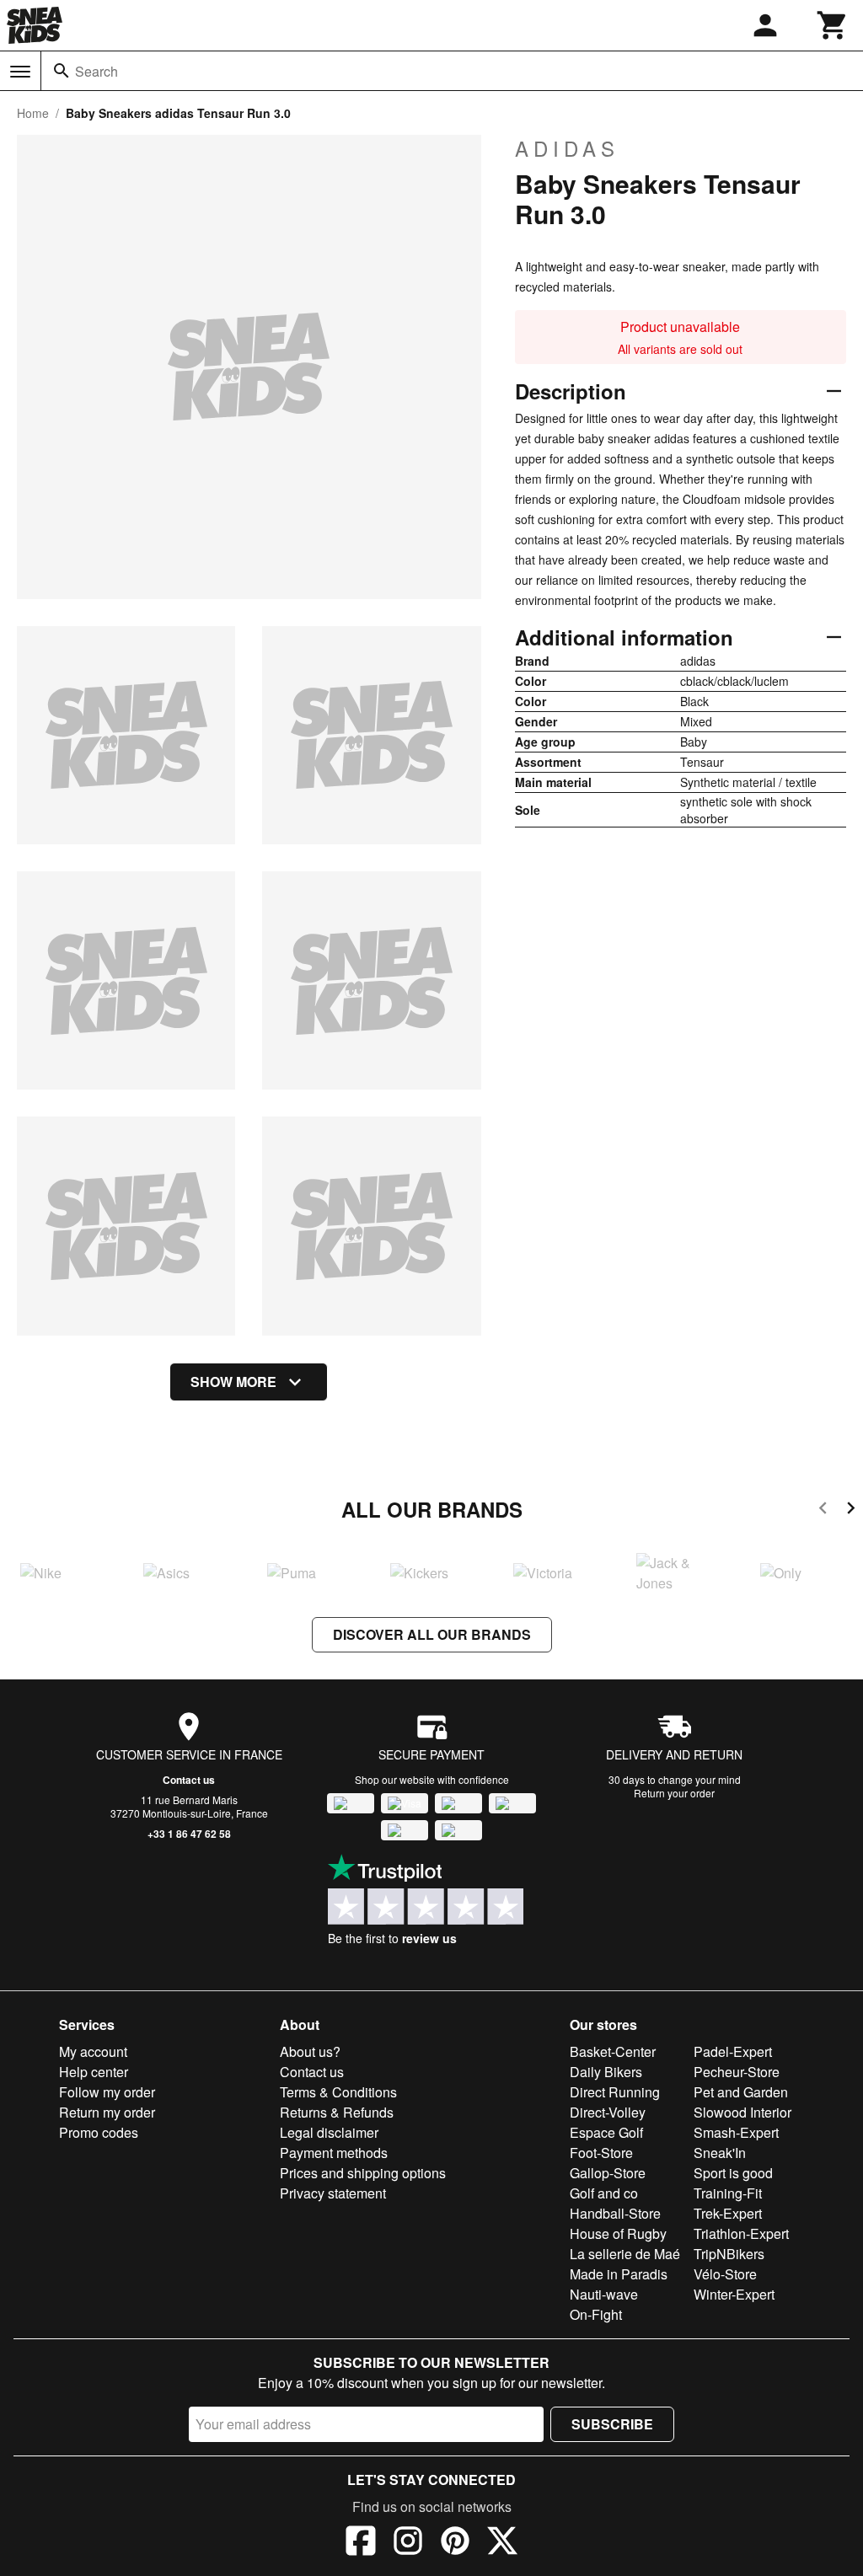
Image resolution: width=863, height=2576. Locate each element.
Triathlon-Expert (741, 2233)
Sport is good (733, 2173)
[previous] (823, 1510)
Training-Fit (728, 2193)
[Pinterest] (455, 2543)
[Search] (62, 71)
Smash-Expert (736, 2132)
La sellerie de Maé (625, 2254)
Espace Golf (606, 2132)
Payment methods (334, 2153)
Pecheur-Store (737, 2072)
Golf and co (604, 2193)
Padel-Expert (733, 2051)
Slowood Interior (742, 2112)
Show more (233, 1382)
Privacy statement (333, 2193)
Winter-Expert (734, 2294)
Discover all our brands (432, 1634)
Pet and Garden (741, 2092)
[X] (502, 2543)
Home (33, 113)
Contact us (189, 1780)
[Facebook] (361, 2543)
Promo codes (99, 2132)
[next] (851, 1510)
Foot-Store (601, 2153)
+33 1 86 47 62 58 (189, 1834)
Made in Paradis (619, 2274)
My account (93, 2051)
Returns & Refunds (337, 2112)
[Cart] (833, 25)
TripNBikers (729, 2254)
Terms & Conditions (338, 2092)
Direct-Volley (608, 2112)
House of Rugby (618, 2233)
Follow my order (107, 2092)
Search (96, 71)
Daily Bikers (606, 2072)
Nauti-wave (604, 2294)
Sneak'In (720, 2153)
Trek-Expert (728, 2213)
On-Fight (596, 2314)
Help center (94, 2072)
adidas (567, 148)
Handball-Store (615, 2213)
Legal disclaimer (329, 2132)
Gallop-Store (608, 2173)
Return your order (674, 1793)
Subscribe (612, 2424)
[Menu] (20, 72)
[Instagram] (408, 2543)
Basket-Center (613, 2051)
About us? (310, 2051)
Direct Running (615, 2092)
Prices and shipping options (363, 2173)
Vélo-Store (725, 2274)
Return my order (107, 2112)
